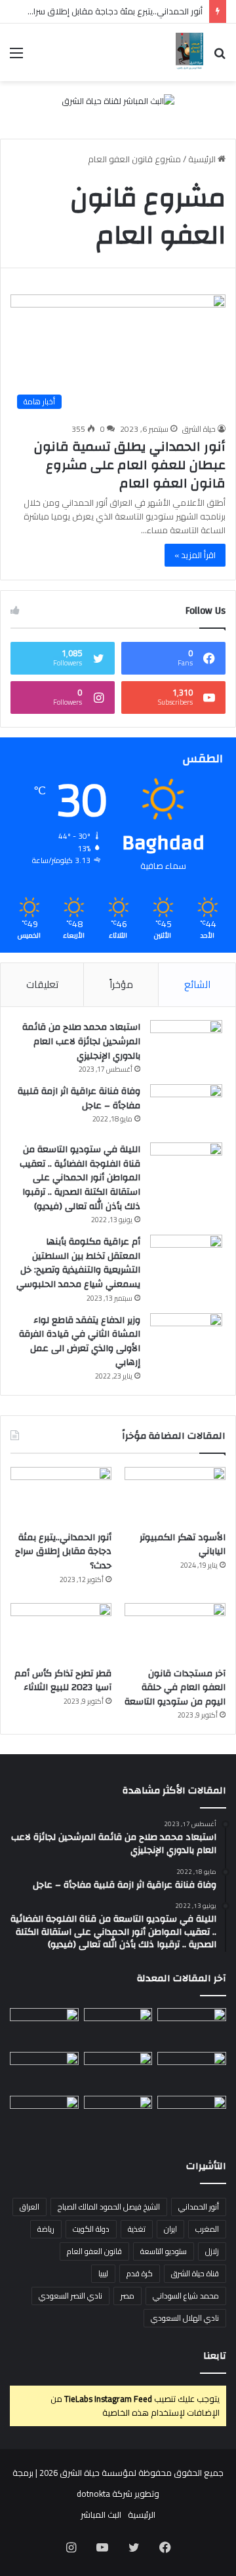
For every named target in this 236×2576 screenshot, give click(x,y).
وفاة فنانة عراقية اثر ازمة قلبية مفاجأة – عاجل (79, 1099)
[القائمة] (16, 57)
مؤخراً (121, 984)
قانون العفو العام (94, 2251)
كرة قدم (140, 2273)
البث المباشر (101, 2514)
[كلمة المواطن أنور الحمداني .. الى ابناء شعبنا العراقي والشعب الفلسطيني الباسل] (118, 2115)
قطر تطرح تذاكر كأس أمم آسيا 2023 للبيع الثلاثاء (63, 1681)
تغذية (137, 2229)
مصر (128, 2296)
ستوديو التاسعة (164, 2251)
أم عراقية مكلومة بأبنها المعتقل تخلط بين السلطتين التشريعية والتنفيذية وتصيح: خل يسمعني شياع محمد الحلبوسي (78, 1263)
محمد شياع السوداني (186, 2296)
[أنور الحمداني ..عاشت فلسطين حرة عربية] (192, 2115)
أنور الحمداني (199, 2207)
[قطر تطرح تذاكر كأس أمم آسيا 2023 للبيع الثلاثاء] (61, 1632)
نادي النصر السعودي (70, 2296)
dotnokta (93, 2494)
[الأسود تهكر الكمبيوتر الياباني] (175, 1495)
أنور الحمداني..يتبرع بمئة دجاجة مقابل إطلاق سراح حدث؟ (104, 11)
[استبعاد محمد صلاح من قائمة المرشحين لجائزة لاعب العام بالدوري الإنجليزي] (186, 1045)
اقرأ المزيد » (195, 555)
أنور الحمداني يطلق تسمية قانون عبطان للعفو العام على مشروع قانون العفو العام (130, 465)
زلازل (212, 2251)
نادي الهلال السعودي (185, 2318)
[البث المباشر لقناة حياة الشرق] (118, 104)
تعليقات (42, 984)
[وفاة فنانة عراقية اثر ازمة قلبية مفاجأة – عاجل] (186, 1109)
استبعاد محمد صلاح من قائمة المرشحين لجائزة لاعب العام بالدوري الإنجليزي (81, 1041)
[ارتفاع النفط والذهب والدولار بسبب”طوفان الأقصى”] (44, 2115)
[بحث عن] (220, 57)
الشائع (197, 984)
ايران (170, 2229)
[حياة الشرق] (189, 52)
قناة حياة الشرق (195, 2273)
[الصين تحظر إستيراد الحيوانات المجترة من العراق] (192, 2027)
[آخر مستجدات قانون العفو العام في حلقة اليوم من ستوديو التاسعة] (175, 1632)
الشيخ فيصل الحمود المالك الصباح (109, 2207)
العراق (29, 2207)
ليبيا (103, 2273)
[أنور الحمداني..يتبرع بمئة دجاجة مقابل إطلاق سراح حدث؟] (61, 1495)
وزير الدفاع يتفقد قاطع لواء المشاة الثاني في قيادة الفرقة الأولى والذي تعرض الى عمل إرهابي (80, 1342)
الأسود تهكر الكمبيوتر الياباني (183, 1545)
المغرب (207, 2229)
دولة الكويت (91, 2229)
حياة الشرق (199, 429)
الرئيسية (203, 159)
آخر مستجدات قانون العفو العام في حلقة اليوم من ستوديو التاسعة (175, 1688)
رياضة (46, 2229)
